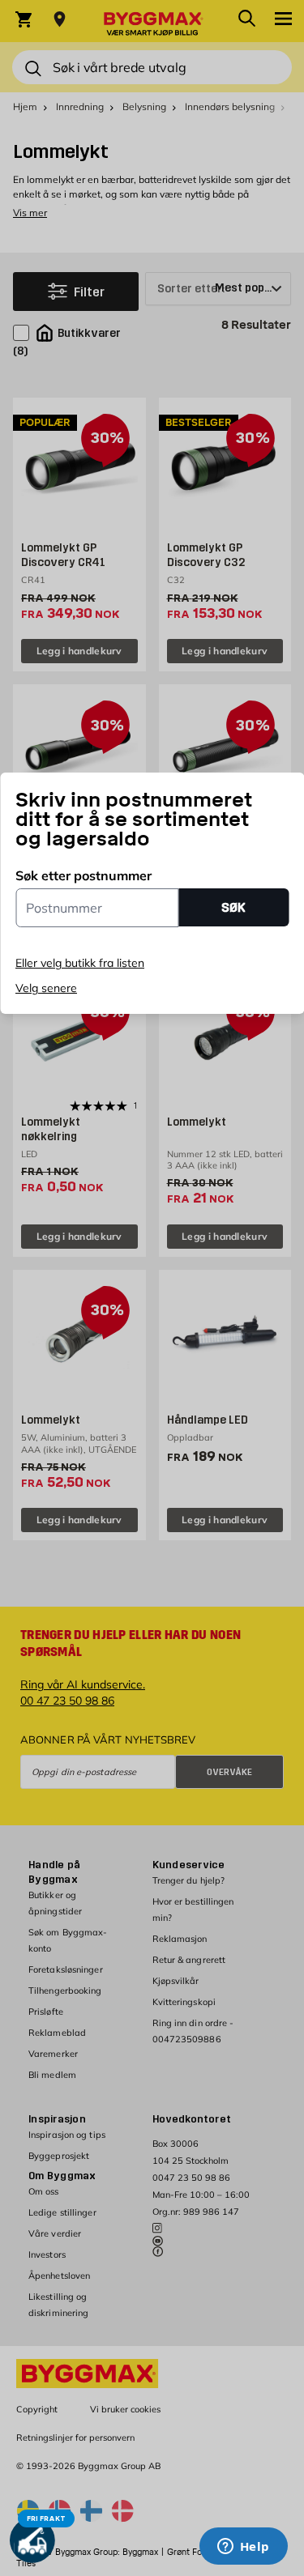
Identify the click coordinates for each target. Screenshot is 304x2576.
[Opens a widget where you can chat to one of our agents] (243, 2548)
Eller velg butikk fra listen (80, 963)
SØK (233, 907)
